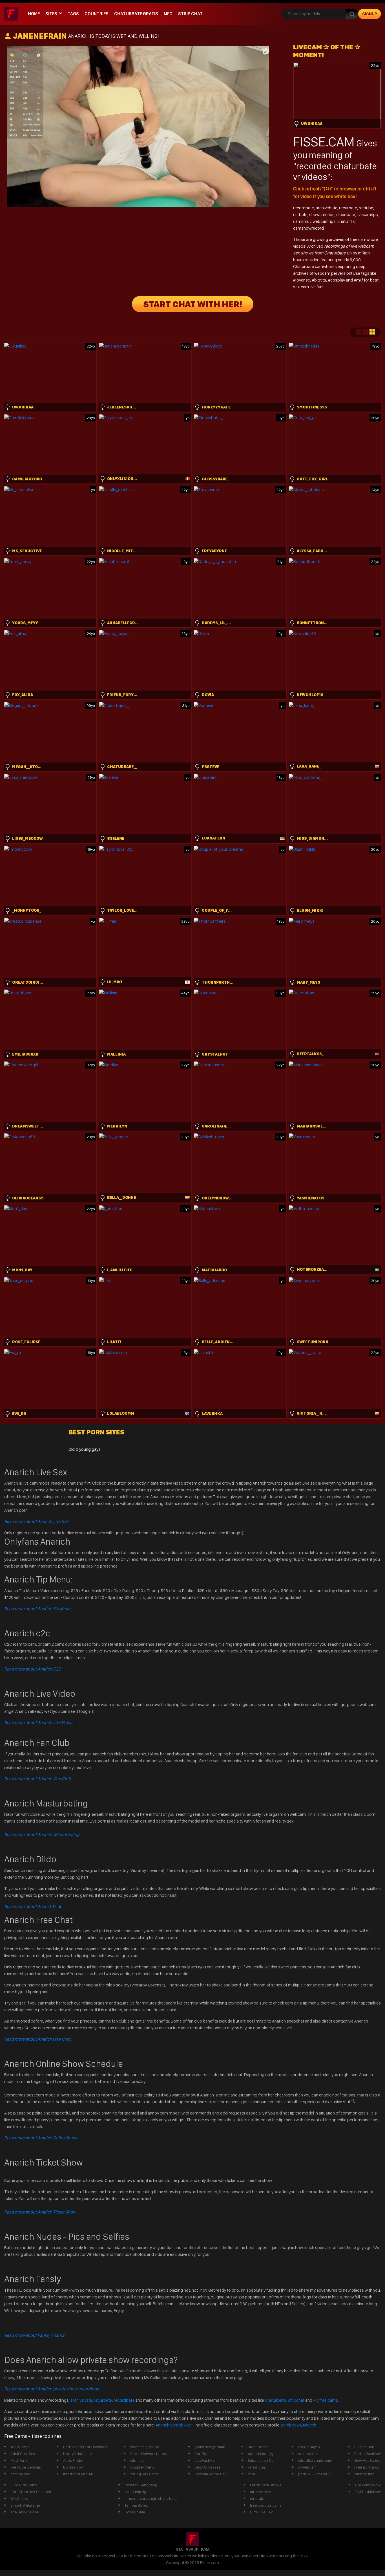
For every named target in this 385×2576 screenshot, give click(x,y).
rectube (366, 208)
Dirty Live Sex (261, 2512)
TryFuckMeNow (368, 2492)
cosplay (338, 280)
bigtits (320, 280)
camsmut (302, 221)
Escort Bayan (309, 2447)
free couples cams (266, 2505)
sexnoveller (308, 2454)
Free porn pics (367, 2467)
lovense (303, 280)
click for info (364, 2474)
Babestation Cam (262, 2460)
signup (370, 14)
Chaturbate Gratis (136, 14)
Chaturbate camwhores (315, 266)
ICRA (205, 2549)
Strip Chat (190, 14)
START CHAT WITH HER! (193, 304)
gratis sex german (210, 2447)
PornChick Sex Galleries (31, 2492)
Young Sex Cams (144, 2474)
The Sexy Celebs (25, 2512)
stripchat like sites (26, 2505)
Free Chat (37, 2039)
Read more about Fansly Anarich (35, 2335)
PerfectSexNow (368, 2454)
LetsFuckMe (205, 2460)
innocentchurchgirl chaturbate (151, 2498)
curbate (300, 215)
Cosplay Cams (142, 2467)
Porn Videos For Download (86, 2447)
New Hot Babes (367, 2460)
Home (34, 14)
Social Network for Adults (151, 2454)
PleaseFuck (364, 2447)
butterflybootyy (261, 2454)
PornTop (202, 2454)
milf (360, 280)
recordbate (304, 208)
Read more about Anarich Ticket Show (40, 2212)
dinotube (258, 2498)
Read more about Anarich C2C (33, 1669)
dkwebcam (307, 2467)
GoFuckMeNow (368, 2485)
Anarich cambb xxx (174, 2425)
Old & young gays (85, 1449)
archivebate (327, 208)
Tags (73, 14)
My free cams (326, 2400)
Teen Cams (20, 2447)
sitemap (137, 2460)
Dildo (33, 1906)
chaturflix (346, 221)
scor (252, 2474)
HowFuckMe (135, 2512)
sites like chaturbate (315, 2460)
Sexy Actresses (208, 2467)
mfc (168, 14)
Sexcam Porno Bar (210, 2474)
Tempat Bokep (137, 2505)
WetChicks (19, 2498)
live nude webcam (26, 2467)
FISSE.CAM (324, 142)
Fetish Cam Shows (266, 2485)
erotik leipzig (135, 2492)
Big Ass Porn (74, 2467)
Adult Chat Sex (23, 2454)
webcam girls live (145, 2447)
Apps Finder (73, 2460)
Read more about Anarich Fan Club (37, 1779)
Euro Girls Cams (24, 2485)
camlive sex (20, 2474)
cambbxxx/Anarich (299, 2425)
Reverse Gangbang (141, 2485)
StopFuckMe (258, 2447)
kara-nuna (256, 2467)
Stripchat (296, 2400)
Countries (97, 14)
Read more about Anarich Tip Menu (37, 1609)
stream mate (261, 2492)
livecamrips (367, 215)
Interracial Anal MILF (80, 2474)
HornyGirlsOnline (78, 2454)
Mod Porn (19, 2460)
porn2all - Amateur (314, 2474)
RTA (179, 2549)
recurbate (348, 208)
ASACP (192, 2549)
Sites (51, 14)
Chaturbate (275, 2400)
